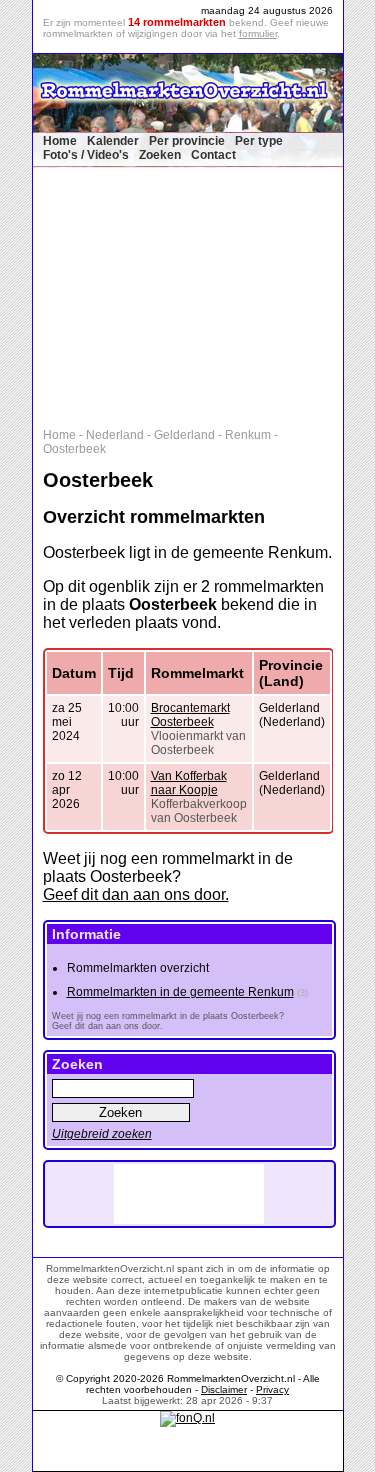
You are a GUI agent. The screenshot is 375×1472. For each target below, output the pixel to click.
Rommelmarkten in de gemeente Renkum (180, 992)
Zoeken (160, 155)
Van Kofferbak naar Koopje (189, 783)
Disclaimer (224, 1389)
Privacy (272, 1389)
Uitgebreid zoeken (102, 1134)
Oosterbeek (74, 449)
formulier (258, 33)
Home (60, 141)
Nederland (115, 435)
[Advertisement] (198, 293)
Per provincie (187, 141)
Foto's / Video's (86, 155)
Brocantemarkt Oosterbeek (190, 715)
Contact (213, 155)
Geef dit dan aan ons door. (136, 894)
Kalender (113, 141)
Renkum (248, 435)
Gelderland (184, 435)
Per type (259, 141)
